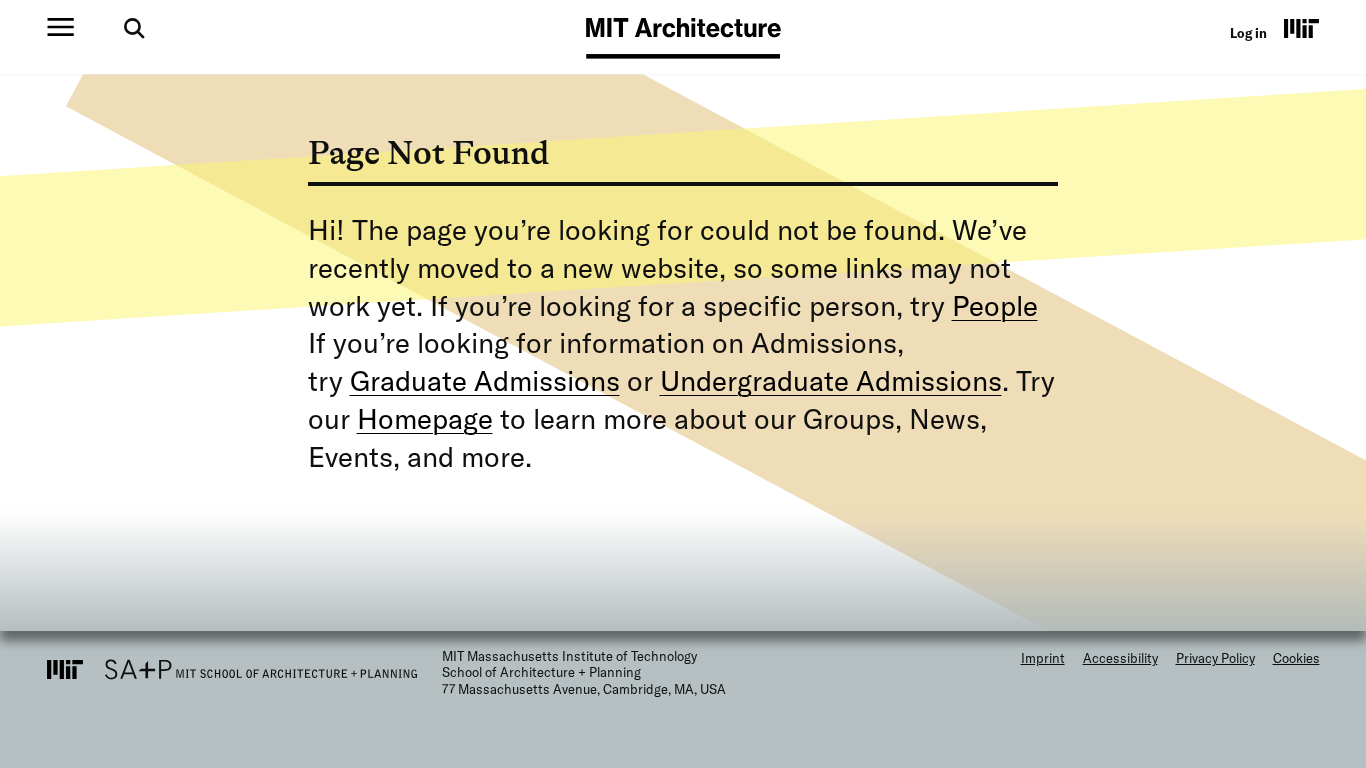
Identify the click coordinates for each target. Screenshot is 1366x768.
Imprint (1043, 658)
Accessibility (1120, 658)
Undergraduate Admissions (831, 380)
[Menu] (60, 27)
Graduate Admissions (485, 380)
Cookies (1296, 658)
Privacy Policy (1215, 658)
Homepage (425, 418)
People (995, 305)
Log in (1248, 33)
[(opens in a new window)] (1302, 28)
